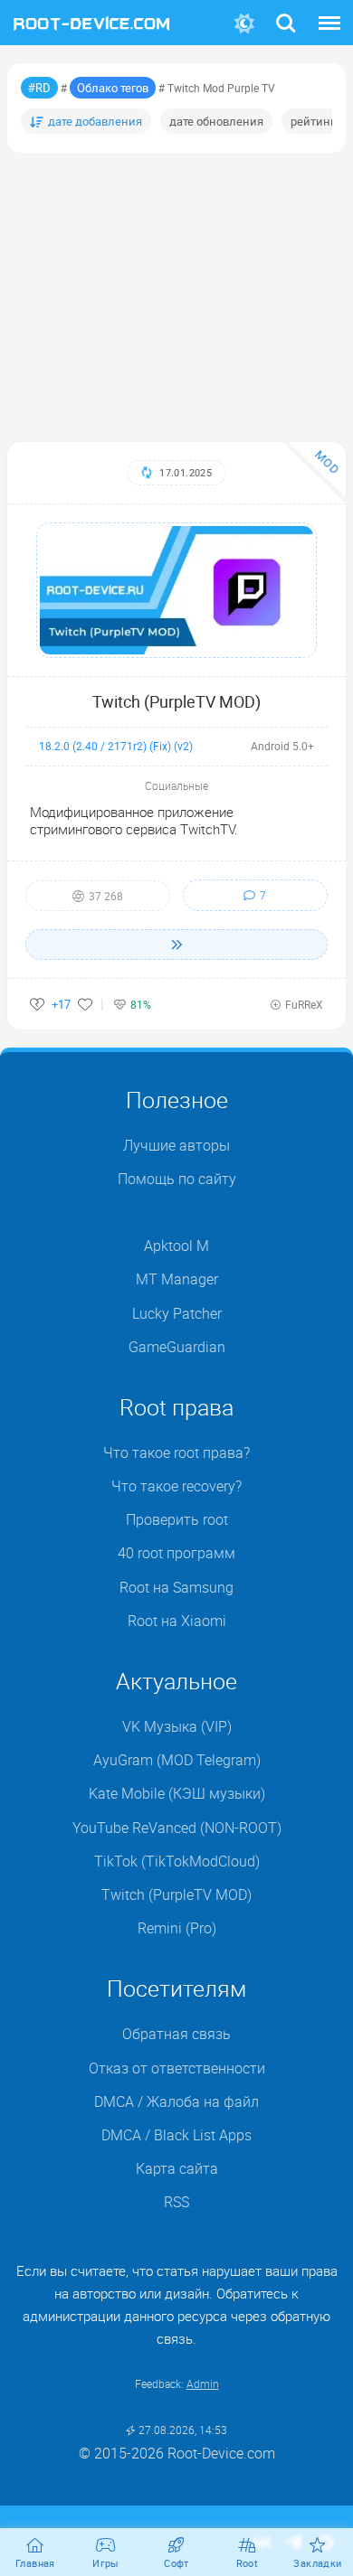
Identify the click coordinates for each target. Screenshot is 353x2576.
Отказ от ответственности (177, 2068)
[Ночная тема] (244, 24)
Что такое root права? (176, 1453)
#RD (39, 88)
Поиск (286, 12)
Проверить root (177, 1519)
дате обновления (216, 121)
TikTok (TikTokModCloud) (177, 1861)
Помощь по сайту (177, 1179)
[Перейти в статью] (176, 945)
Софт (176, 2563)
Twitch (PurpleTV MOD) (176, 701)
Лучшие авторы (176, 1145)
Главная (35, 2563)
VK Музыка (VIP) (177, 1726)
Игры (106, 2563)
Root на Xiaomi (177, 1621)
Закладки (317, 2563)
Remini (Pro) (177, 1928)
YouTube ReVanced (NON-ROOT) (177, 1828)
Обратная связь (176, 2034)
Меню (329, 12)
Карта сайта (177, 2168)
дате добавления (95, 121)
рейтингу (315, 121)
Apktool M (176, 1246)
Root (248, 2563)
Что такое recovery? (176, 1486)
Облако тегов (113, 88)
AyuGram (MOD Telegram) (177, 1760)
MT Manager (177, 1279)
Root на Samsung (176, 1587)
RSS (176, 2202)
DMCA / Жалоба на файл (176, 2101)
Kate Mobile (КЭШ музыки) (177, 1793)
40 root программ (176, 1553)
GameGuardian (177, 1347)
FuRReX (304, 1004)
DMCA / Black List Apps (176, 2135)
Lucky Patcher (177, 1313)
